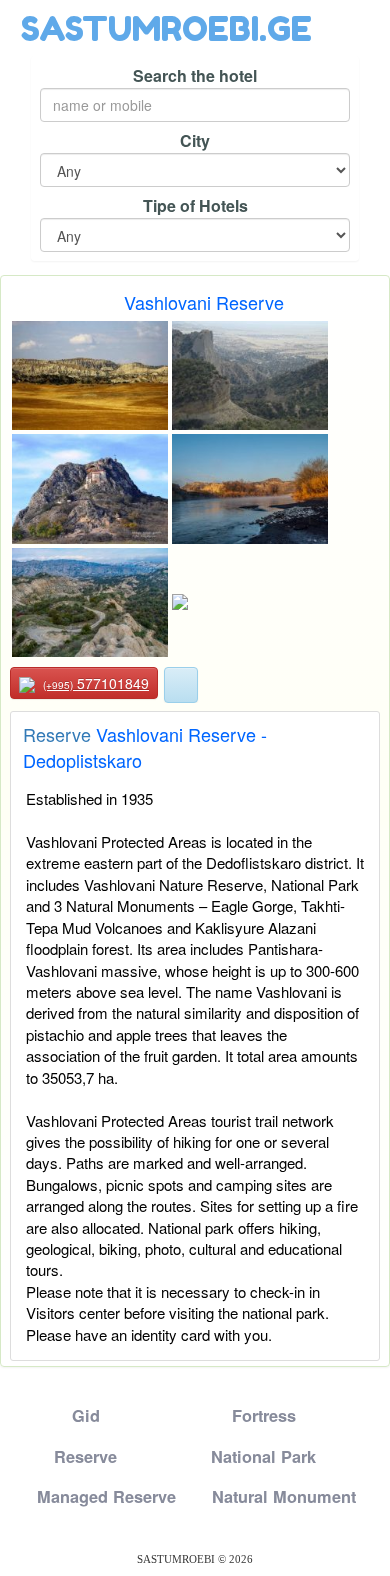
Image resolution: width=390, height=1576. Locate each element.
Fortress (264, 1415)
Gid (86, 1415)
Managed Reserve (106, 1496)
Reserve (57, 734)
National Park (263, 1456)
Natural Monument (284, 1496)
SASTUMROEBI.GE (166, 28)
